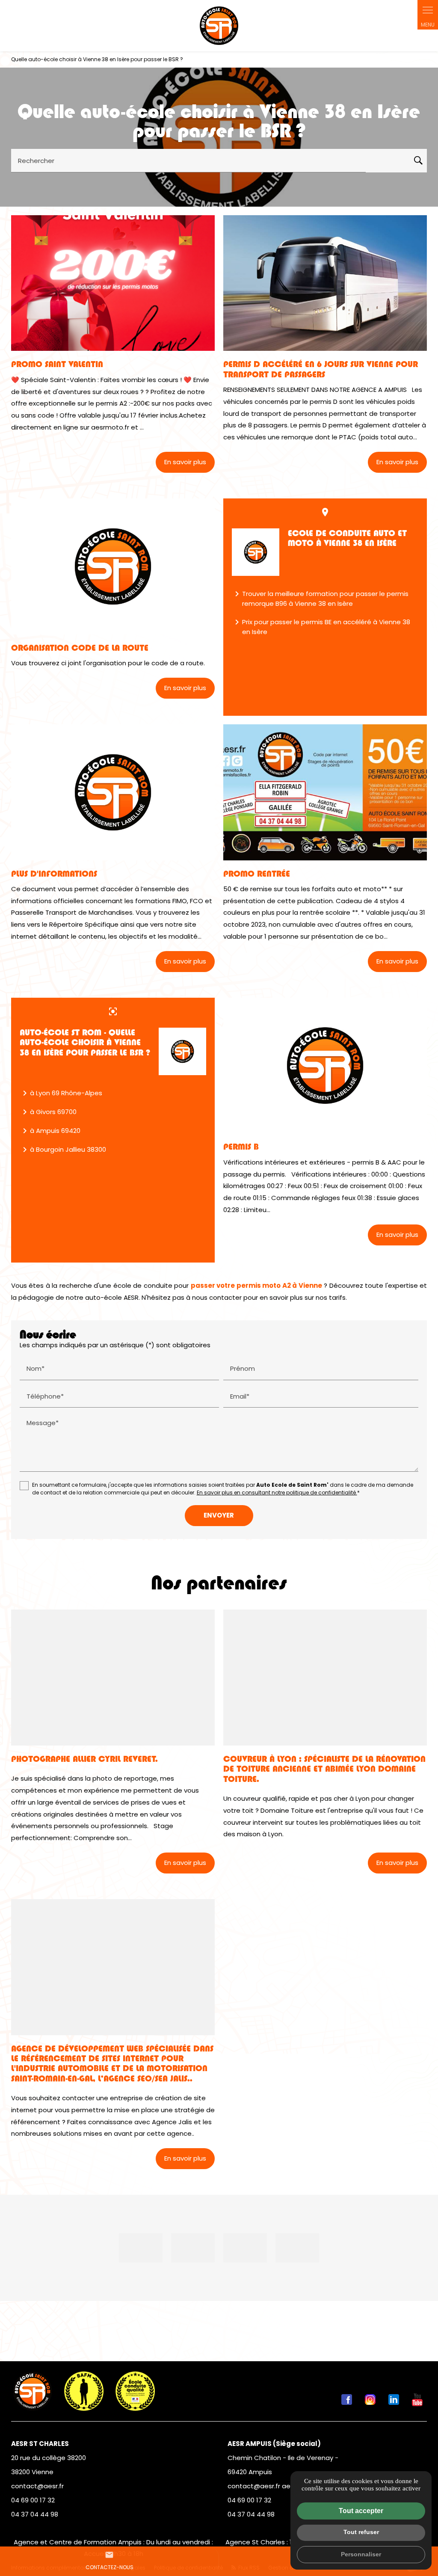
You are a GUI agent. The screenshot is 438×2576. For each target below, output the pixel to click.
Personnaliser (361, 2554)
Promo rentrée (257, 874)
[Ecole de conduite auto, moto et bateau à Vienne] (219, 26)
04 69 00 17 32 (33, 2500)
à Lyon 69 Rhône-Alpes (61, 1093)
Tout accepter (361, 2511)
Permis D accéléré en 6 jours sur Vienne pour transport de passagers (321, 369)
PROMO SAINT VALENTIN (57, 364)
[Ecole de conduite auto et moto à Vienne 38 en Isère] (256, 552)
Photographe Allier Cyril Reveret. (84, 1759)
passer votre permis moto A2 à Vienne (256, 1285)
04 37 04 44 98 (35, 2514)
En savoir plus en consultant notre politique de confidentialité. (277, 1493)
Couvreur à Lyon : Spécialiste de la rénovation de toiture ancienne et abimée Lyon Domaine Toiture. (324, 1769)
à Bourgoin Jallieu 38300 (63, 1150)
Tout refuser (361, 2532)
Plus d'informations (54, 874)
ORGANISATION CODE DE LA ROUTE (80, 648)
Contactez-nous (109, 2561)
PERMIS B (241, 1147)
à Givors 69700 (48, 1112)
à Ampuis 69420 (50, 1131)
